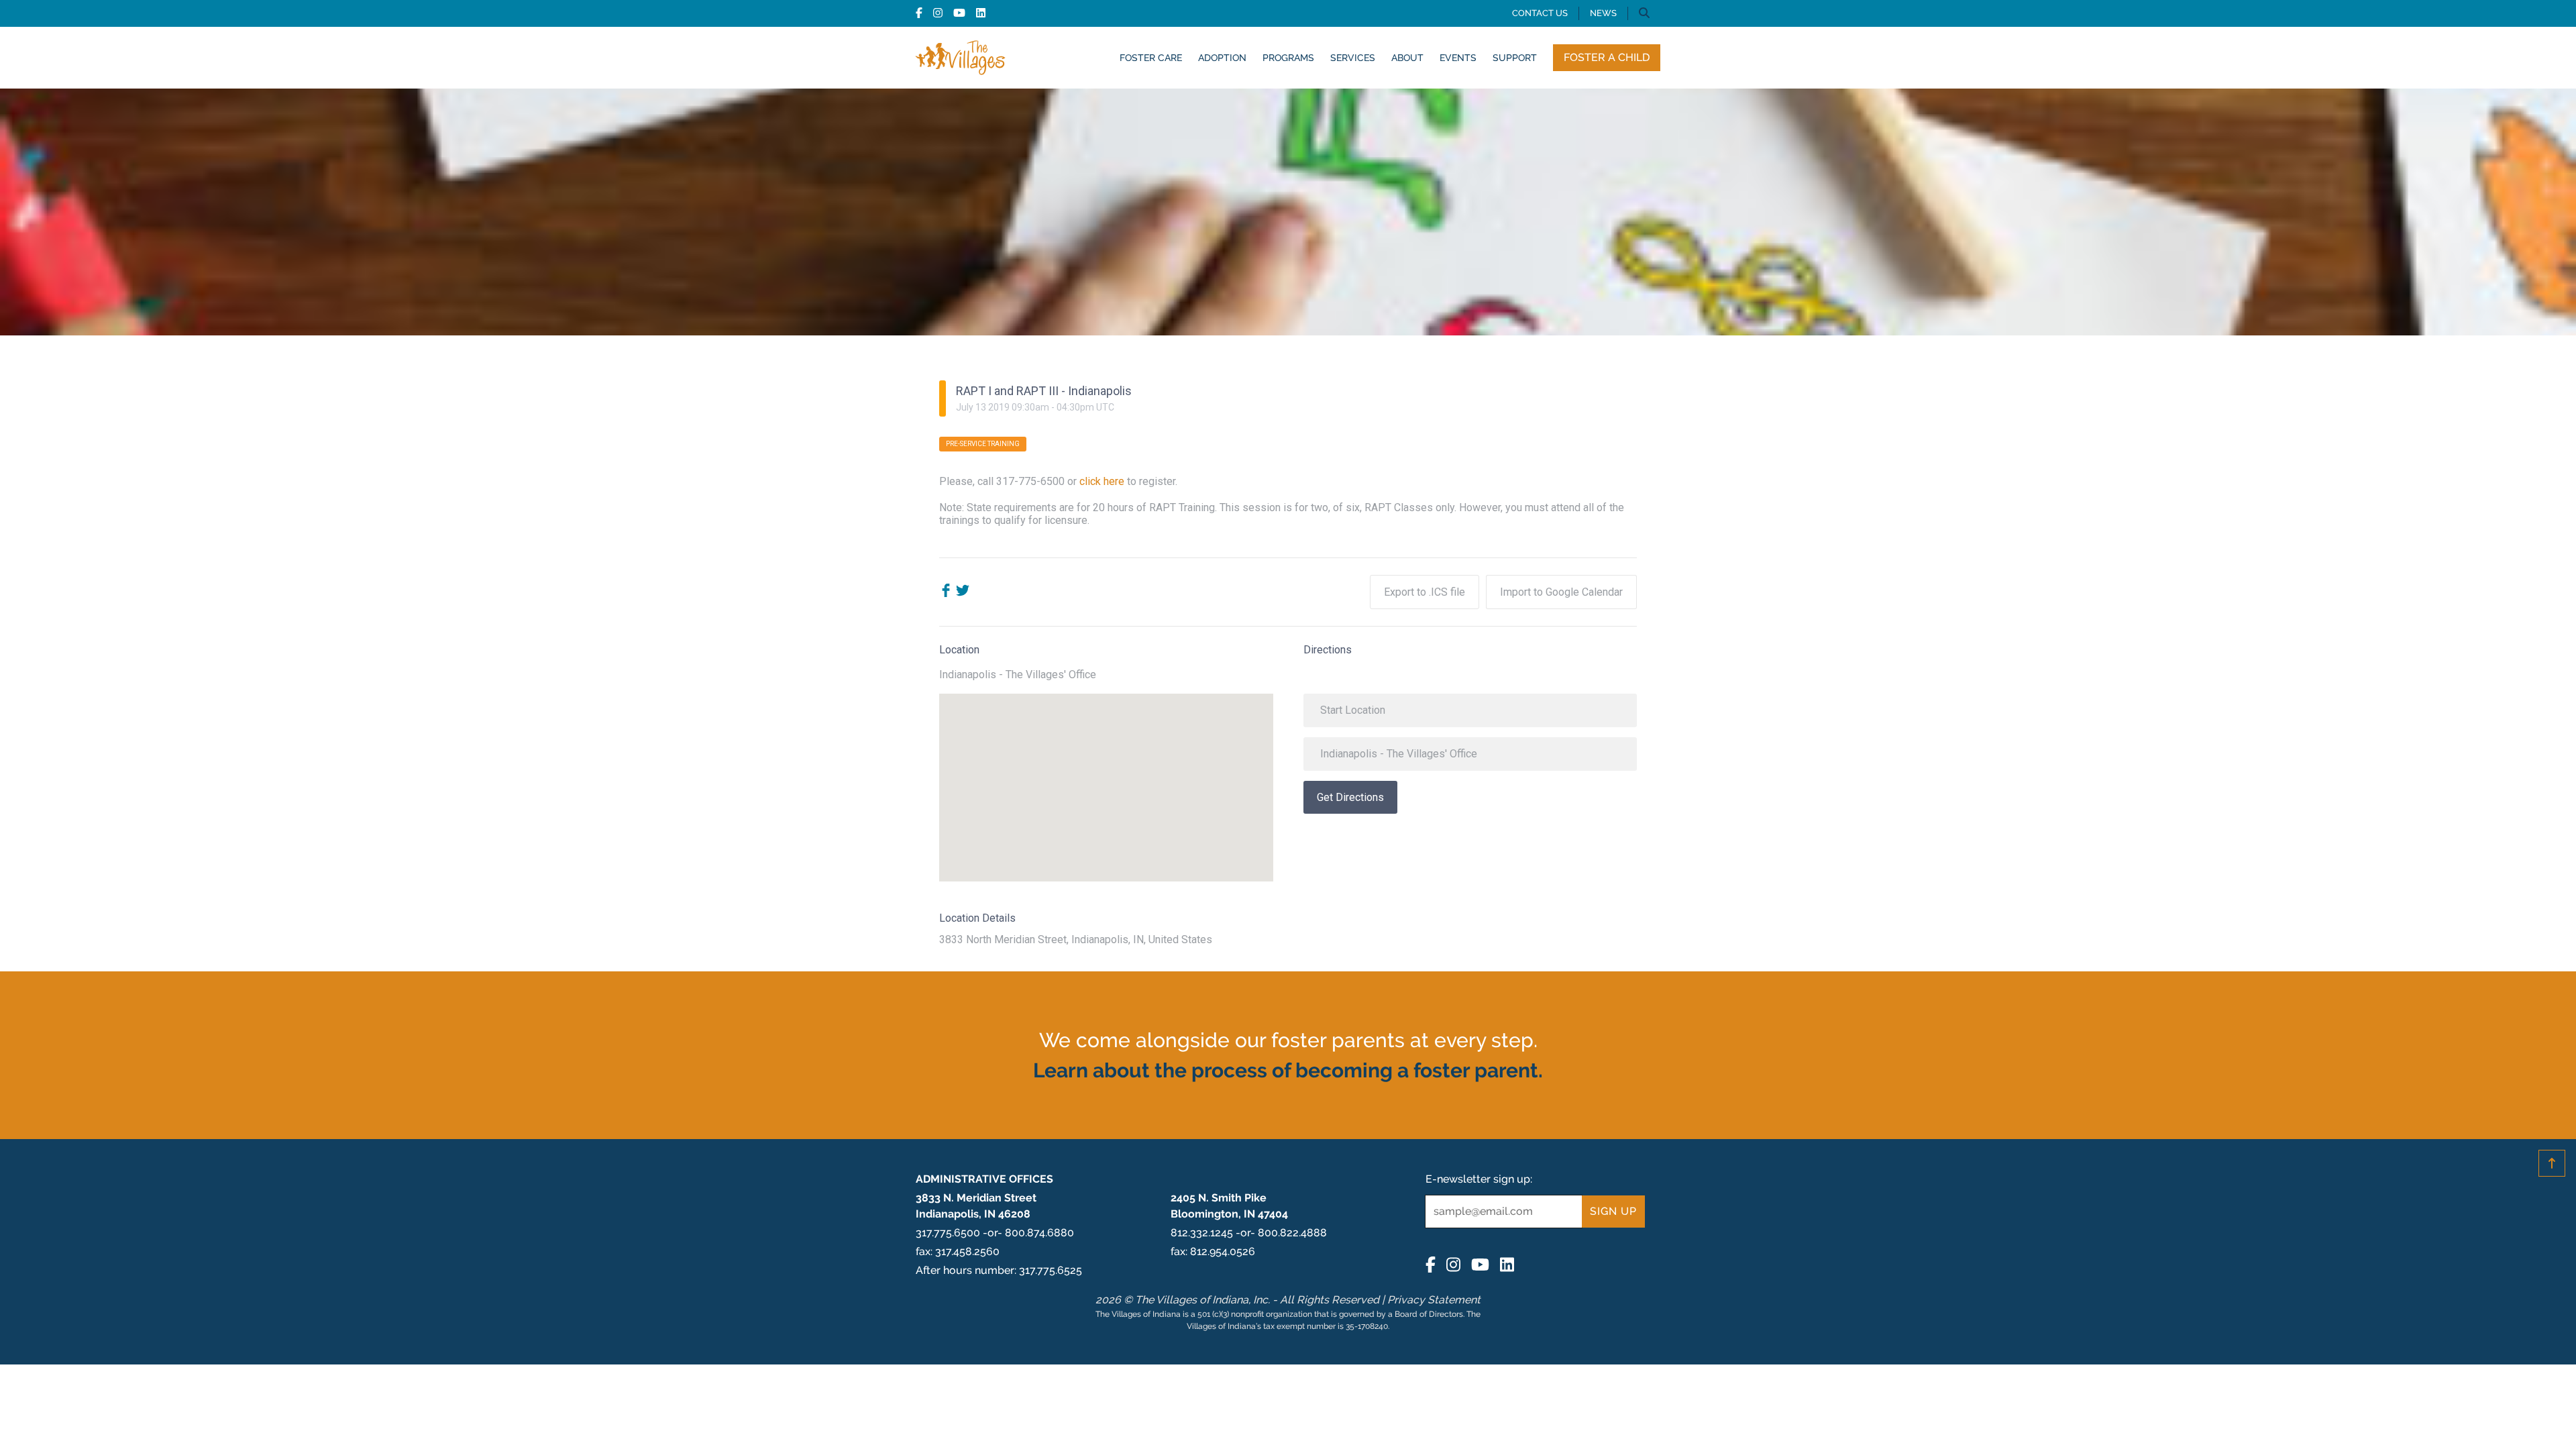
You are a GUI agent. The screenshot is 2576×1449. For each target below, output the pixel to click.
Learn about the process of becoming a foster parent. (1288, 1070)
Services (1353, 57)
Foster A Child (1607, 57)
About (1407, 57)
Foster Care (1151, 57)
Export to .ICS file (1425, 592)
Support (1515, 57)
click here (1102, 481)
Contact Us (1540, 13)
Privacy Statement (1434, 1300)
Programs (1288, 57)
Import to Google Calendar (1561, 592)
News (1603, 13)
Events (1458, 57)
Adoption (1222, 57)
